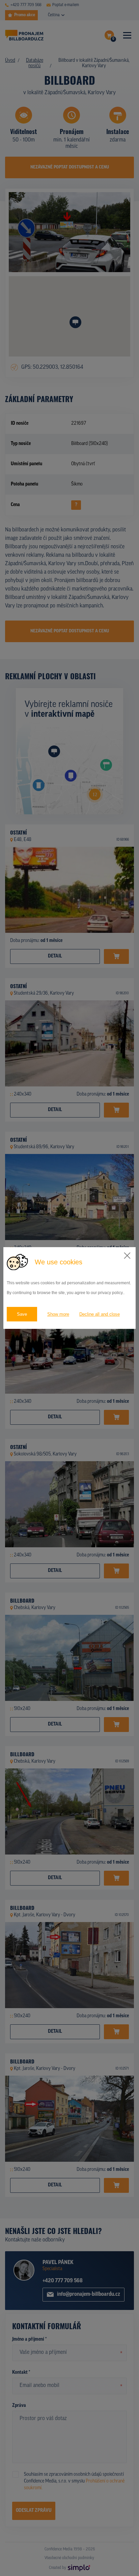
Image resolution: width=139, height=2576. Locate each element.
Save (22, 1314)
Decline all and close (100, 1314)
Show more (58, 1314)
